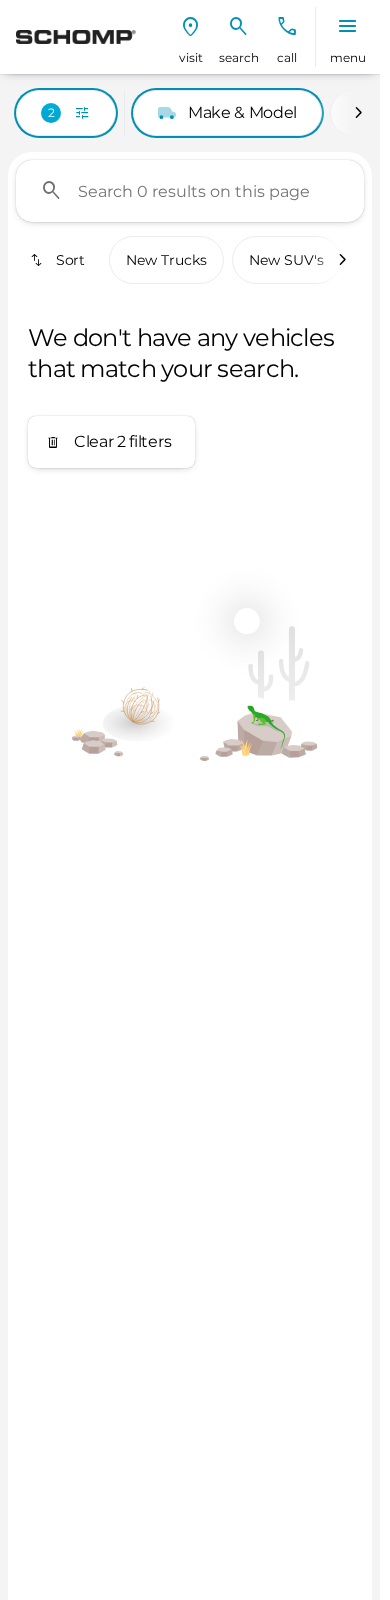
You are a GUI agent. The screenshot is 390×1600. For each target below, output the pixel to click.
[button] (191, 37)
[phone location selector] (287, 27)
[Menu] (348, 27)
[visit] (191, 27)
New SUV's (286, 260)
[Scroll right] (358, 113)
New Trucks (166, 260)
